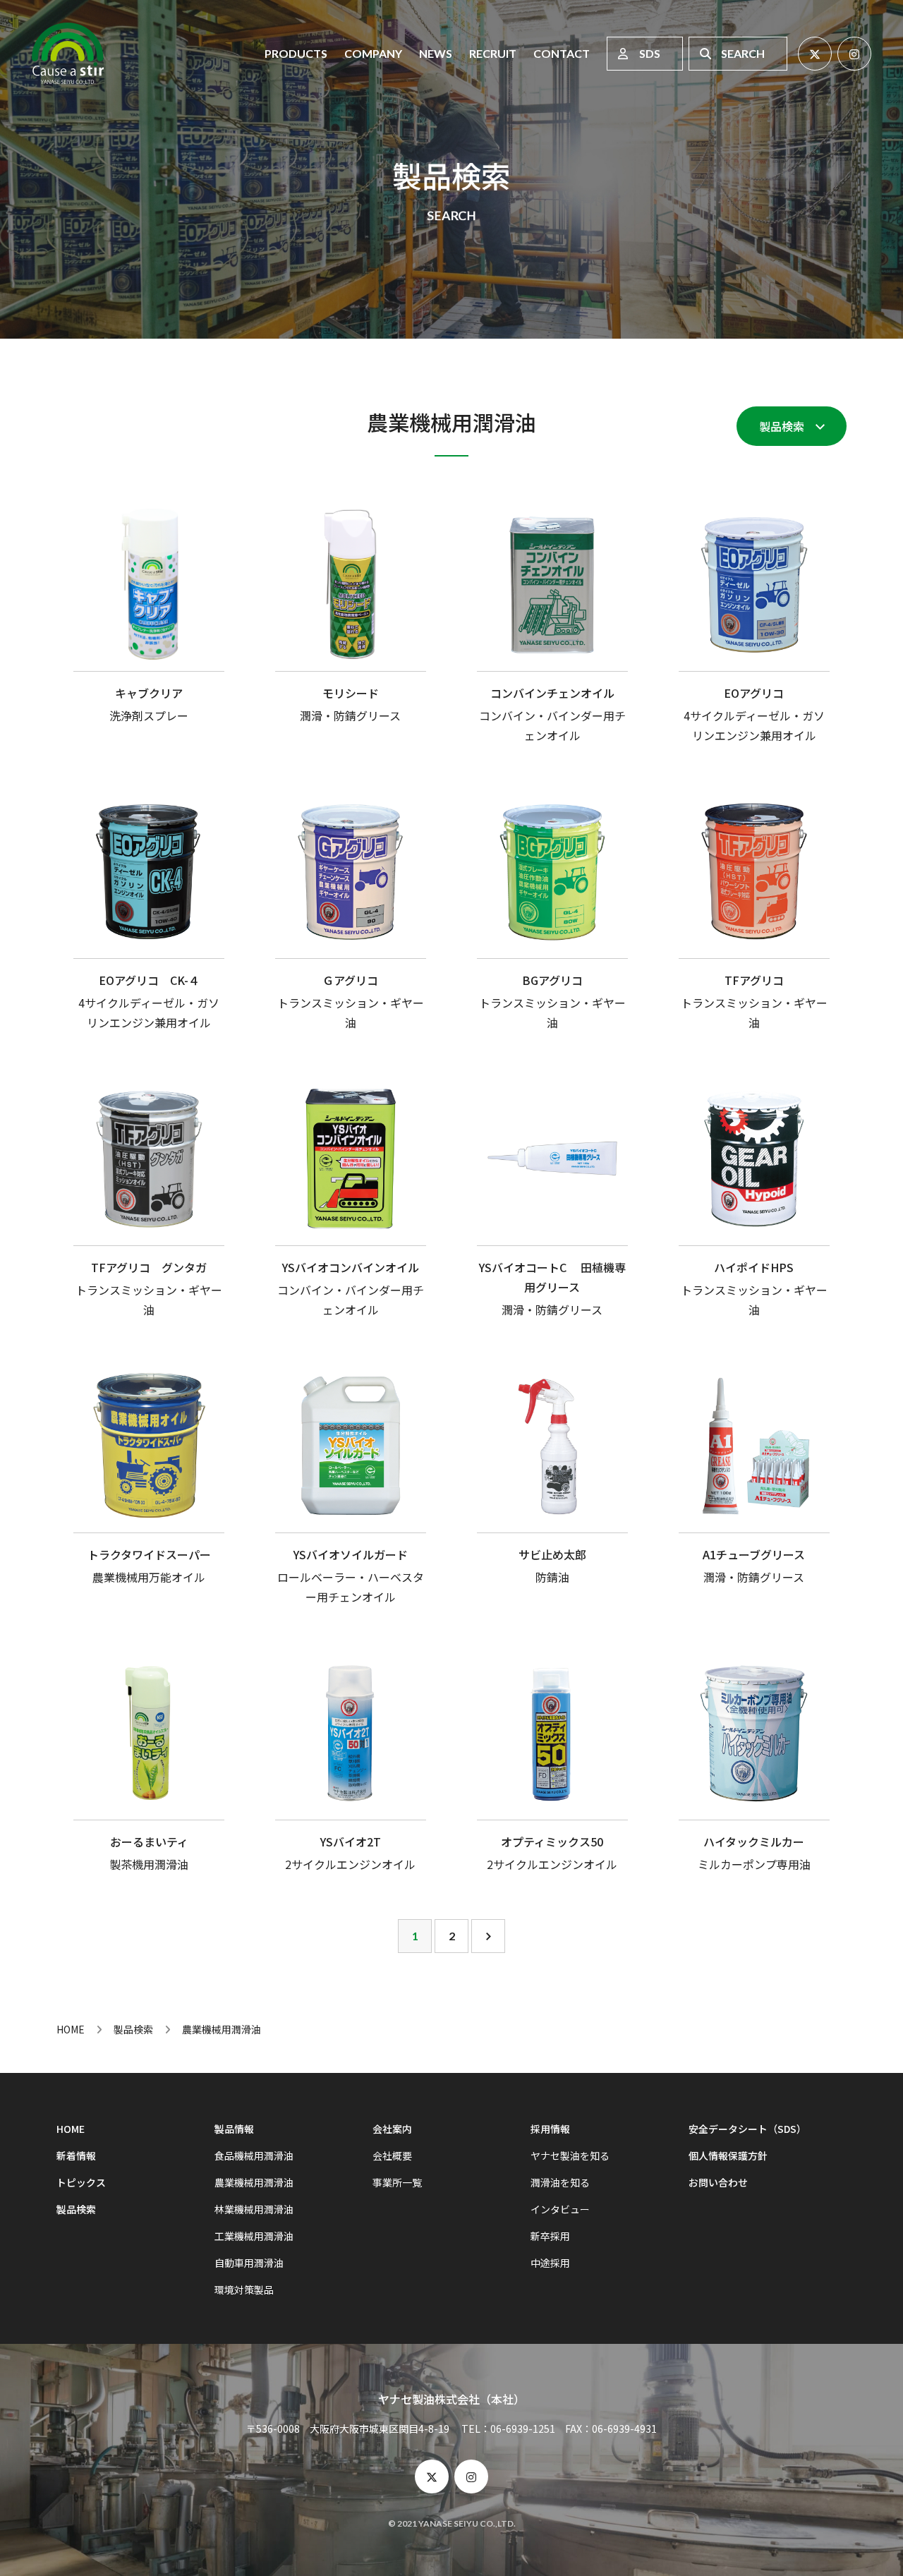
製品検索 (782, 426)
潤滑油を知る (560, 2182)
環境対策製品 (244, 2290)
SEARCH (743, 53)
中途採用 (550, 2263)
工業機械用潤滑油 (254, 2236)
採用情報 (550, 2129)
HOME (71, 2029)
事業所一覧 (397, 2182)
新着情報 (76, 2155)
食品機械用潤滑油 (254, 2155)
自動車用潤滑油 (249, 2263)
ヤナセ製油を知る (570, 2155)
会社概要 (392, 2155)
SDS (650, 53)
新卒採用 (550, 2236)
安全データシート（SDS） (747, 2129)
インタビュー (560, 2209)
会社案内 (392, 2129)
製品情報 (234, 2129)
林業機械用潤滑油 (254, 2209)
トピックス (81, 2182)
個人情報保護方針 (728, 2155)
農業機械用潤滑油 (254, 2182)
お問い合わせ (718, 2182)
